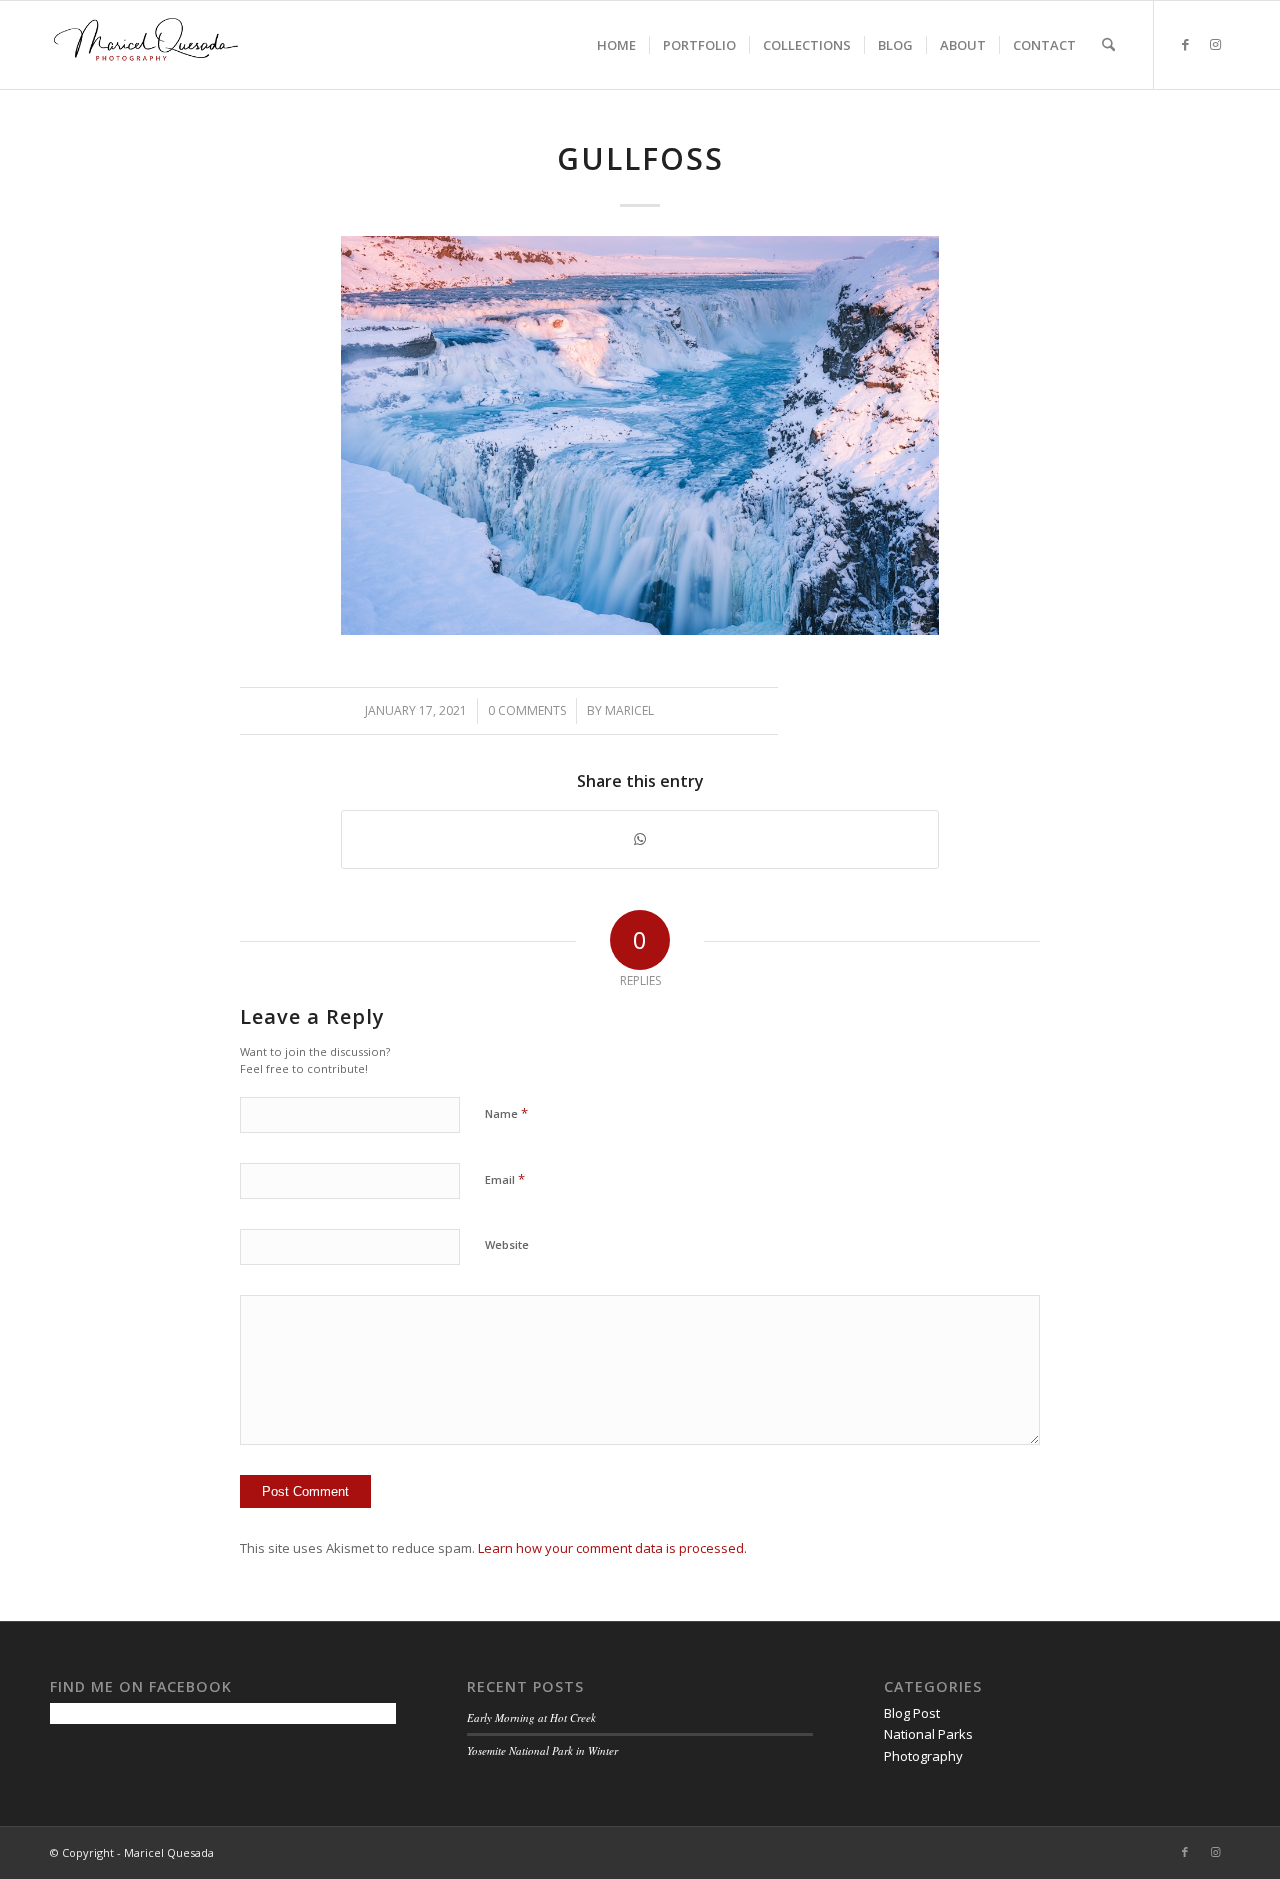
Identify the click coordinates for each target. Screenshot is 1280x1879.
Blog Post (912, 1713)
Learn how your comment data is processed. (612, 1548)
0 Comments (527, 710)
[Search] (1108, 45)
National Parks (928, 1734)
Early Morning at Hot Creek (531, 1717)
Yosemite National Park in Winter (542, 1750)
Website (507, 1244)
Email (505, 1179)
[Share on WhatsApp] (640, 839)
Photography (923, 1756)
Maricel (629, 710)
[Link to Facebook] (1185, 44)
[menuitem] (616, 45)
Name (506, 1113)
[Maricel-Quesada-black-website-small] (146, 45)
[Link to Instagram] (1215, 44)
